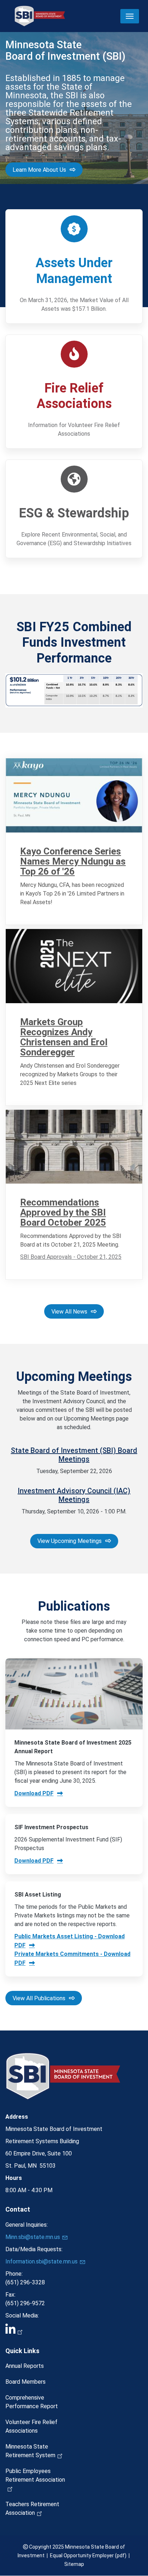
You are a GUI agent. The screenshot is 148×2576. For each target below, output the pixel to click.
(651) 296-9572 (25, 2303)
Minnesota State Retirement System (30, 2451)
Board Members (26, 2382)
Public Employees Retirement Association (35, 2475)
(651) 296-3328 (25, 2282)
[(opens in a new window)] (74, 2330)
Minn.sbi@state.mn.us (33, 2237)
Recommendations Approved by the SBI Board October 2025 (63, 1212)
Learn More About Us (39, 170)
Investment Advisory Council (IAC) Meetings (74, 1495)
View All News (69, 1312)
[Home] (40, 16)
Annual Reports (25, 2366)
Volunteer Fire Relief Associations (31, 2426)
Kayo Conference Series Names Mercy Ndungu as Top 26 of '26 (73, 861)
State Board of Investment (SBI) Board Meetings (74, 1455)
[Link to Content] (74, 795)
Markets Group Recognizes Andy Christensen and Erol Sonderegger (64, 1037)
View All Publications (39, 1998)
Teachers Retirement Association (32, 2508)
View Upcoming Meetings (70, 1541)
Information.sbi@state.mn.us (41, 2261)
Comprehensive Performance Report (32, 2402)
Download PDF (34, 1793)
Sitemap (74, 2564)
